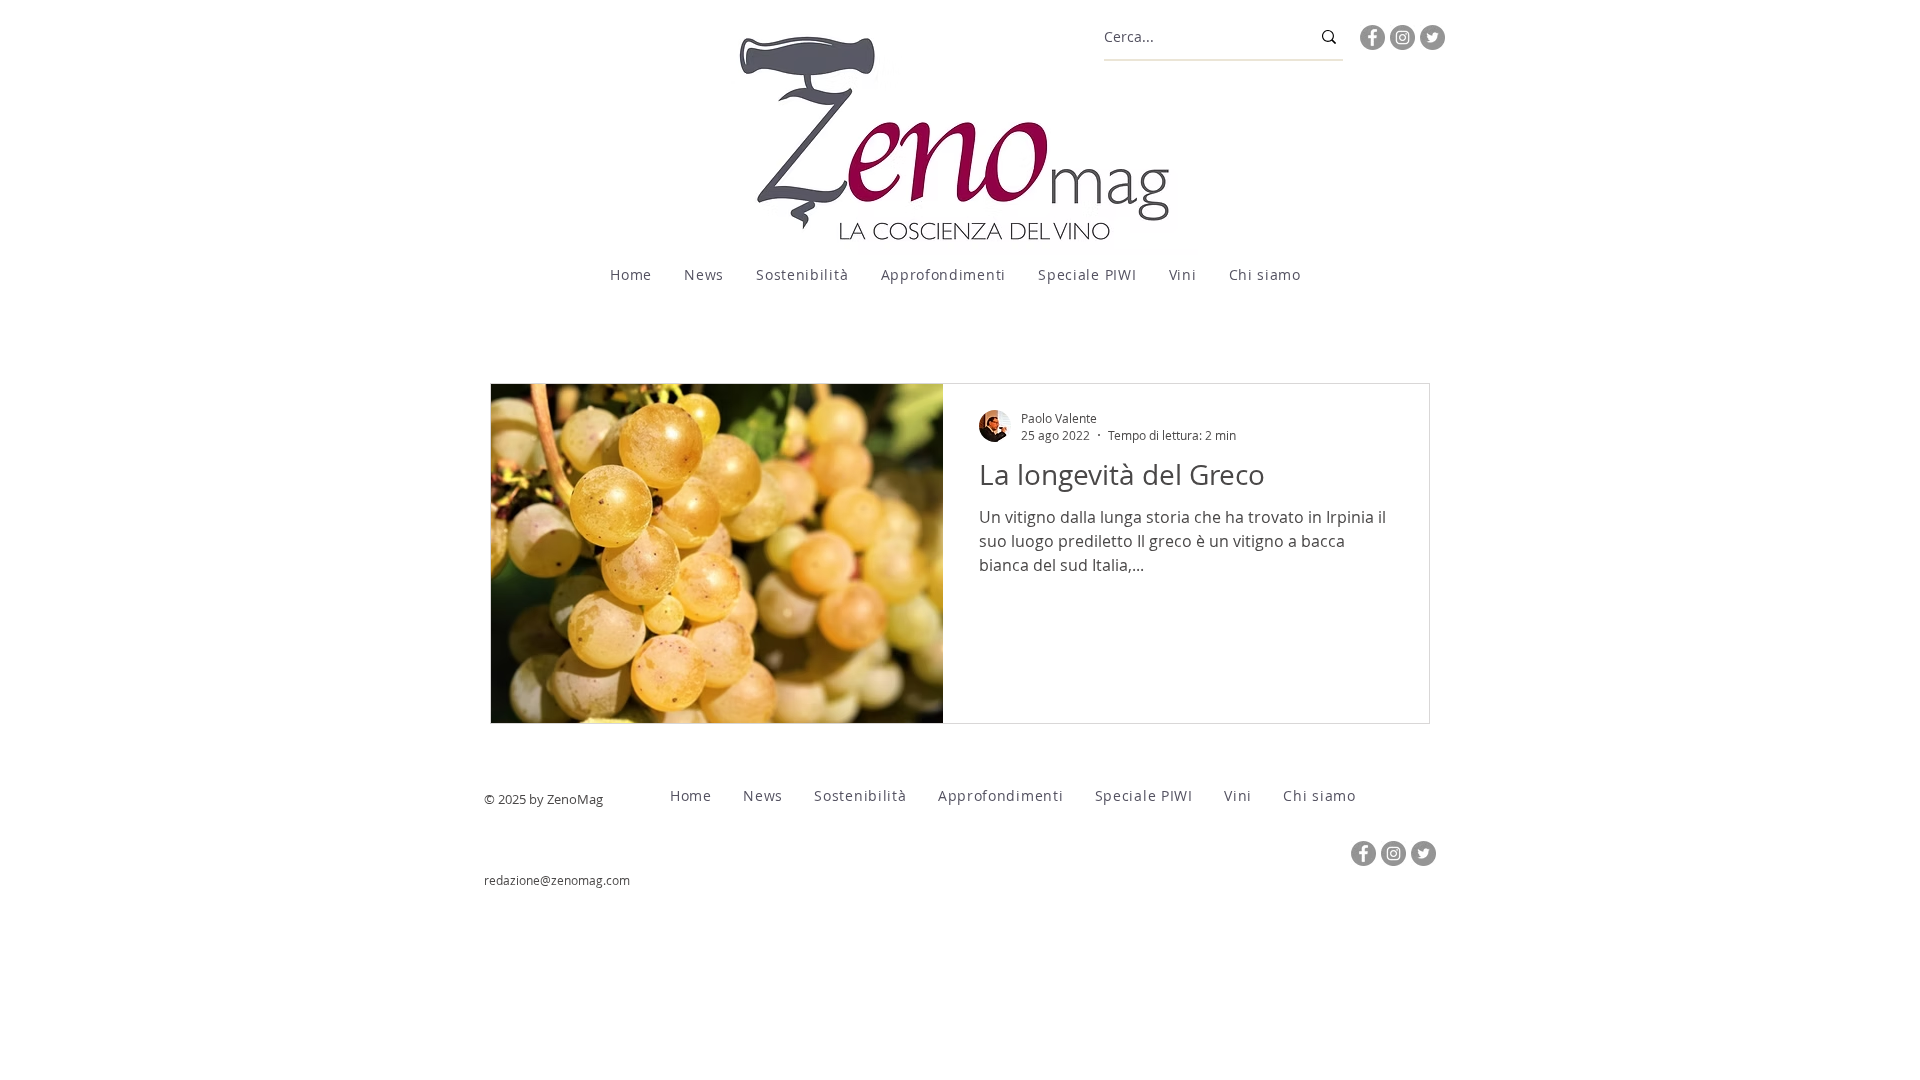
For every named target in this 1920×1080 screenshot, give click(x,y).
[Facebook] (1372, 37)
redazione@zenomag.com (557, 880)
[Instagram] (1402, 37)
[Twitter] (1432, 37)
